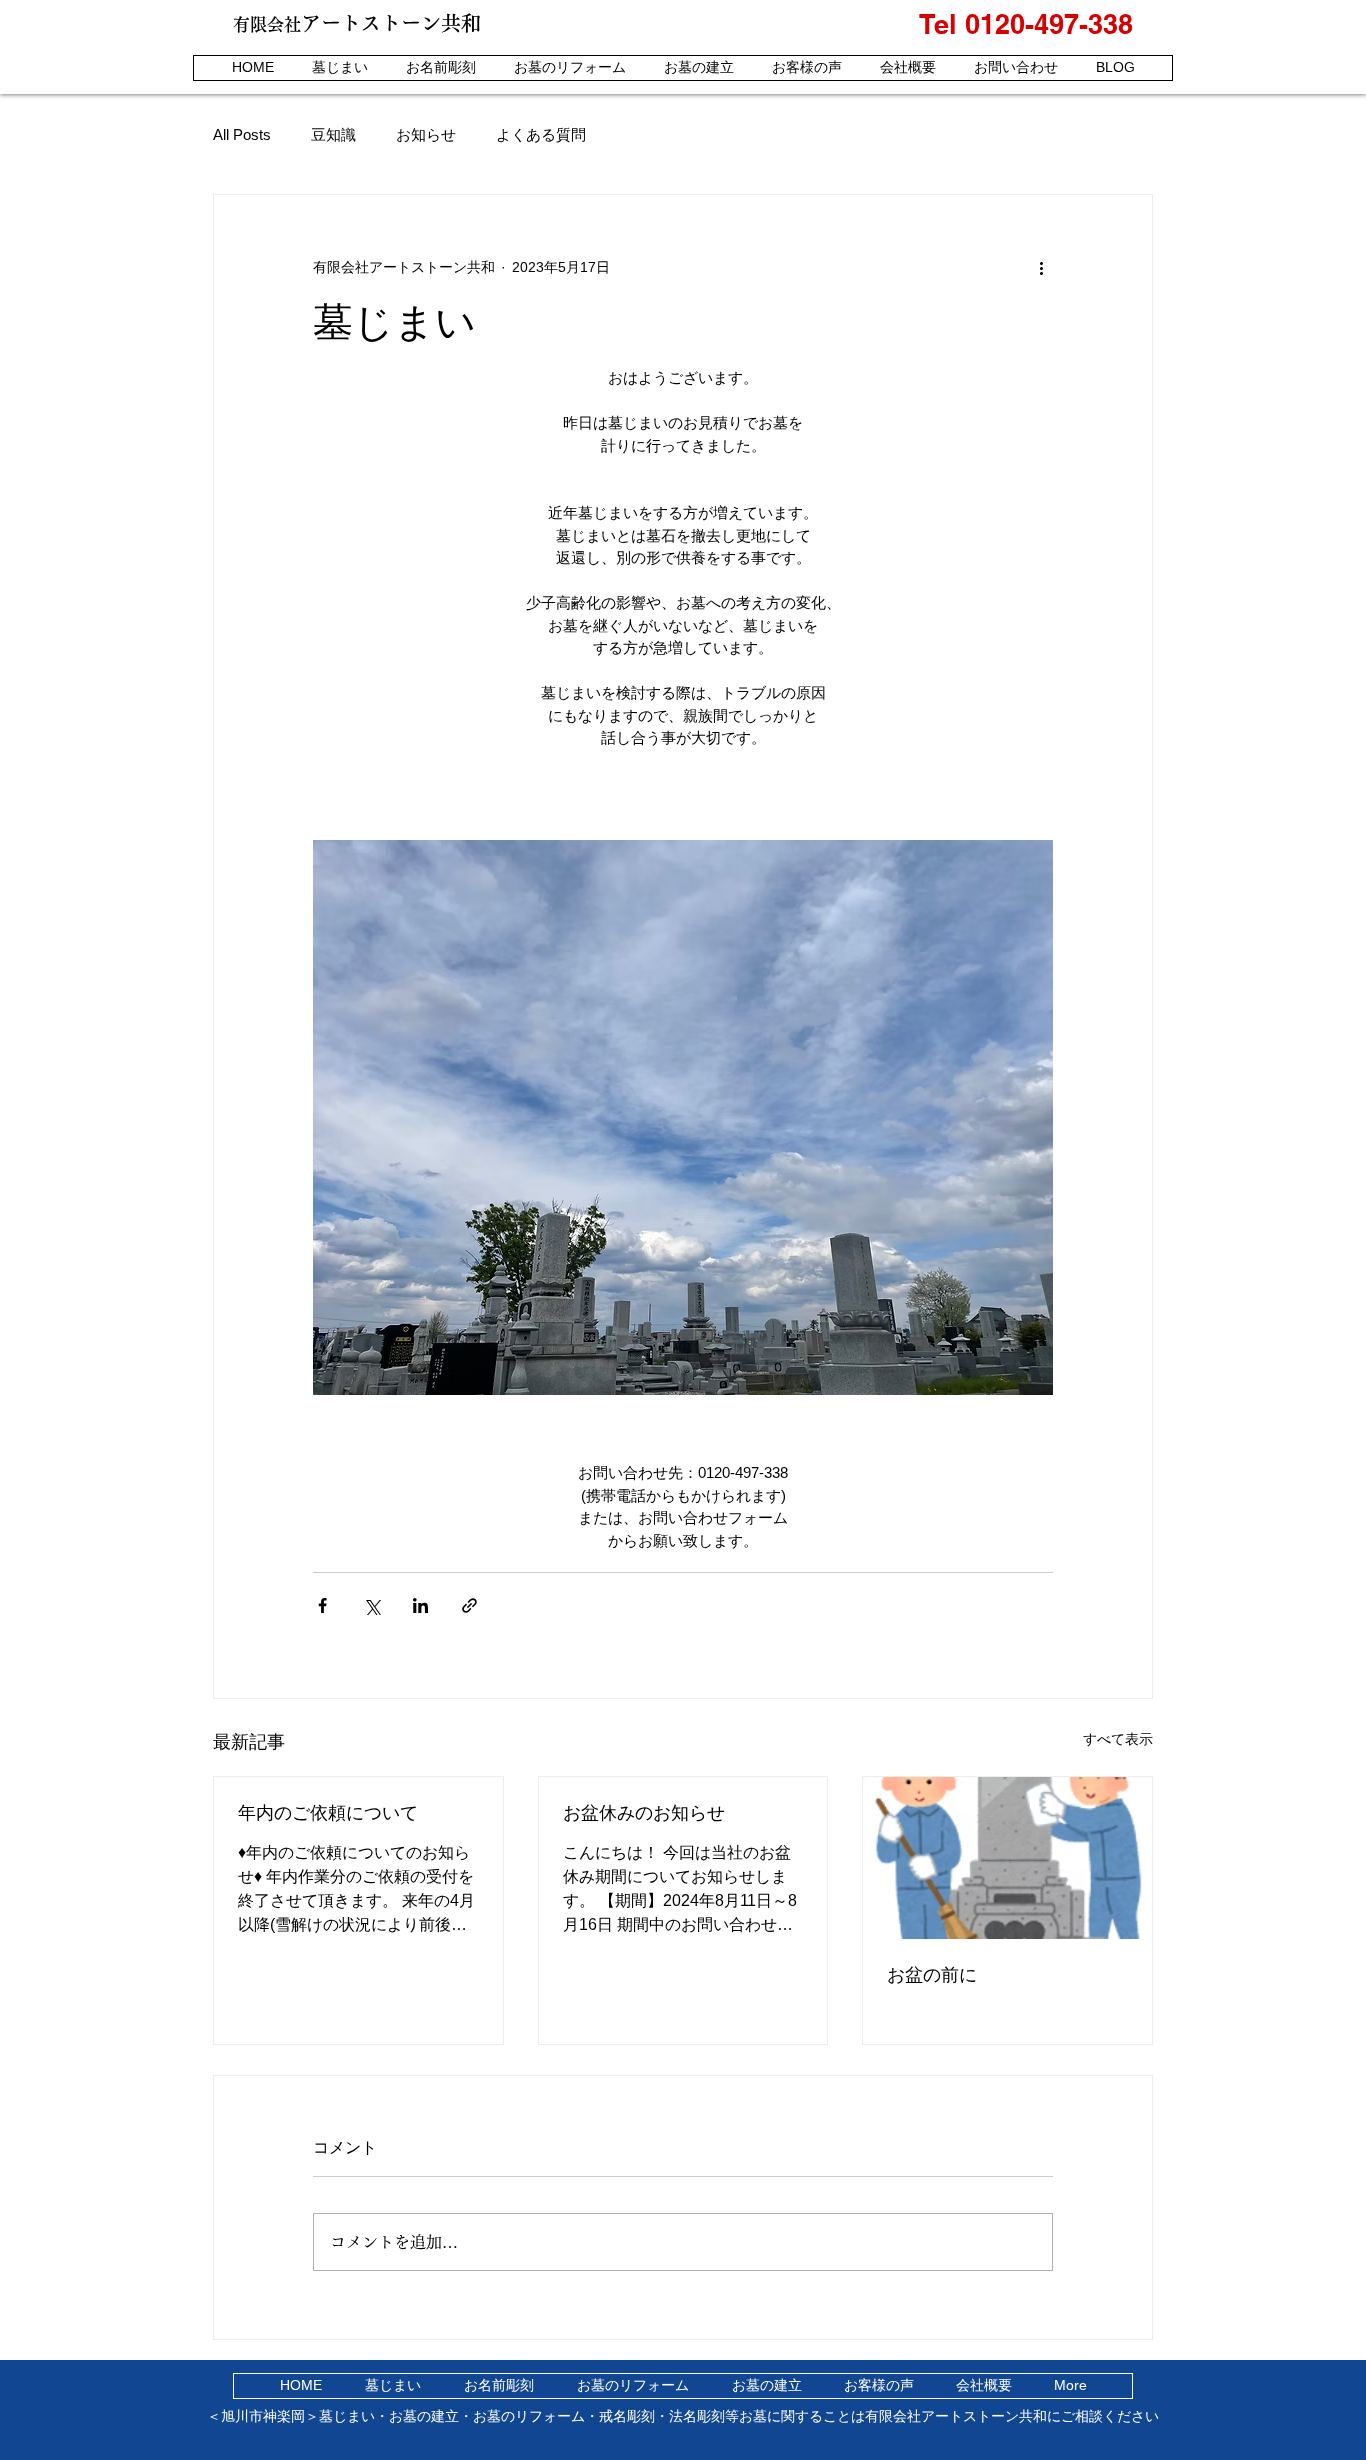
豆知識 (333, 134)
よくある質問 (541, 134)
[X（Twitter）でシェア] (371, 1605)
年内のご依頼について (328, 1812)
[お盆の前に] (1007, 1858)
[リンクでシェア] (469, 1605)
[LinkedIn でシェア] (420, 1605)
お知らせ (426, 134)
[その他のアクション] (1041, 267)
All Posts (242, 134)
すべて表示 (1118, 1739)
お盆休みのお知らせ (644, 1812)
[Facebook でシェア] (322, 1605)
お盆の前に (932, 1974)
